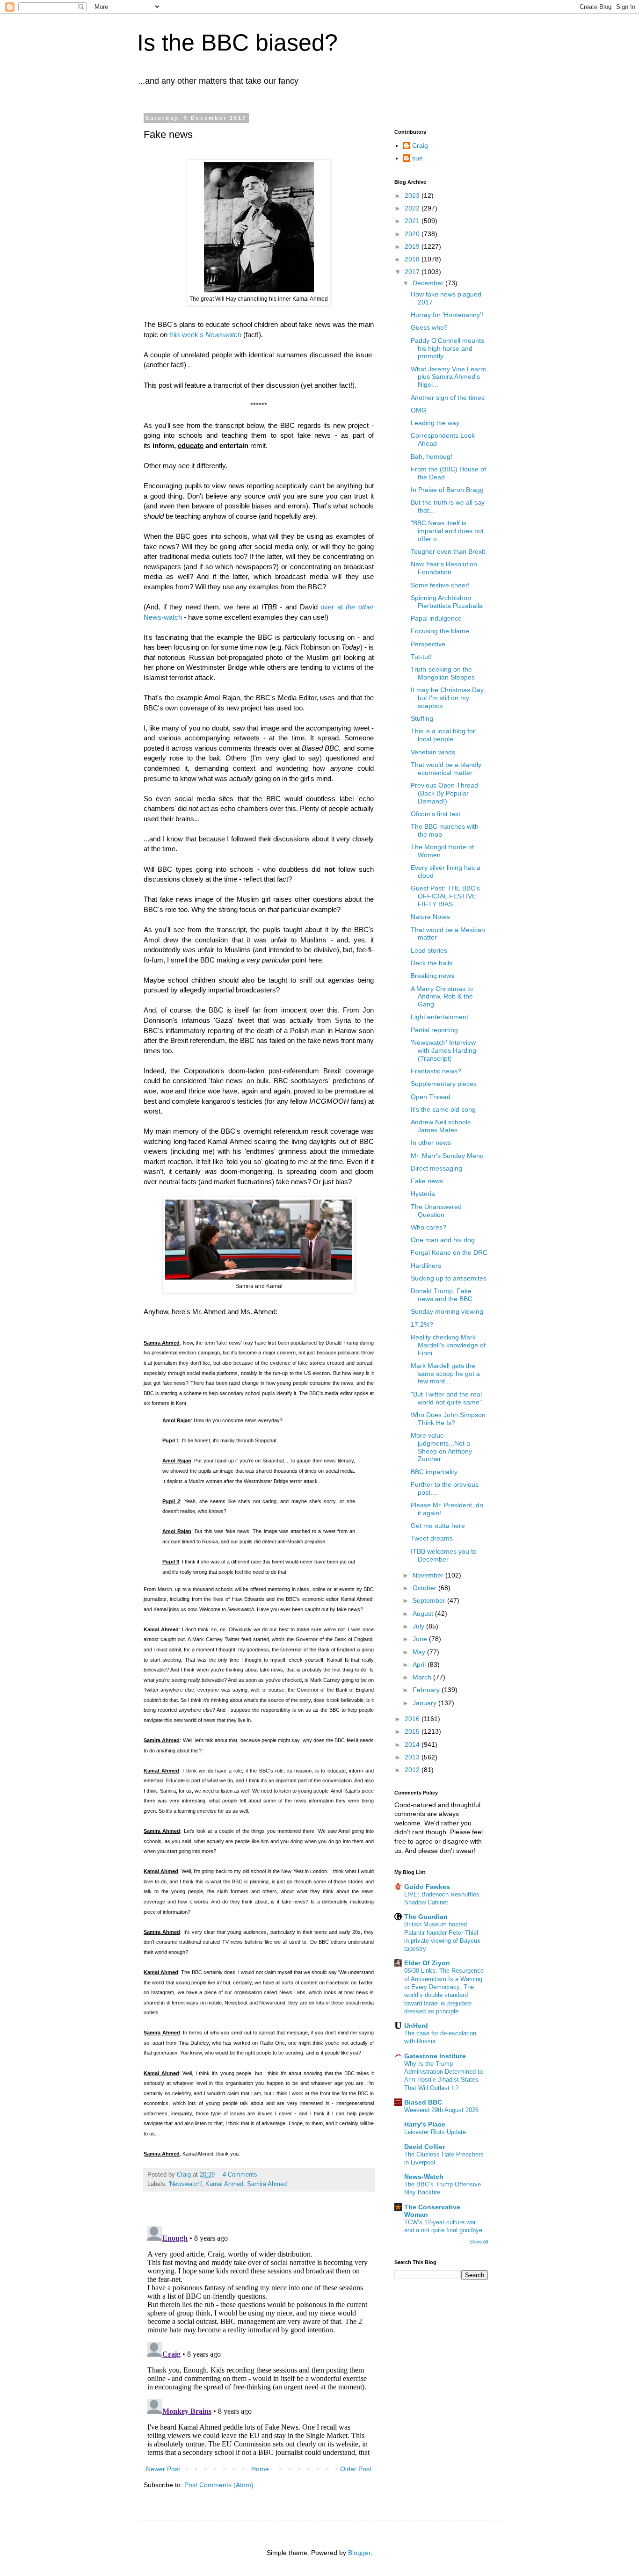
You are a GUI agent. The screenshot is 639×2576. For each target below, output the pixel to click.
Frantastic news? (436, 1071)
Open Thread (431, 1097)
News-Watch (424, 2177)
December (429, 283)
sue (418, 158)
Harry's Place (425, 2124)
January (425, 1703)
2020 (413, 234)
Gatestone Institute (435, 2056)
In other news (431, 1143)
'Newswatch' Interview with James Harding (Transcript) (443, 1050)
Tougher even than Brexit (448, 551)
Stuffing (422, 718)
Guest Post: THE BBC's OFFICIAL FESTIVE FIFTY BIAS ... (445, 896)
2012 (413, 1770)
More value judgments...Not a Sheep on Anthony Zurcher (441, 1447)
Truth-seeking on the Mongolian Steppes (443, 673)
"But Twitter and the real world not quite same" (446, 1398)
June (421, 1639)
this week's (205, 335)
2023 (413, 195)
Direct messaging (436, 1168)
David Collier (425, 2147)
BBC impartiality (434, 1472)
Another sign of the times (448, 398)
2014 (413, 1744)
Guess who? (429, 327)
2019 (413, 246)
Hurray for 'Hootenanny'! (447, 315)
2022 (413, 208)
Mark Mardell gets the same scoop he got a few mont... (445, 1374)
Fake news (427, 1181)
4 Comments (240, 2175)
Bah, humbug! (432, 456)
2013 (413, 1757)
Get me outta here (438, 1526)
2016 (413, 1719)
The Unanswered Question (436, 1211)
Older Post (356, 2469)
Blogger (359, 2553)
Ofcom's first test (436, 814)
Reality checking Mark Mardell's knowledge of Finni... (448, 1345)
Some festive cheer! (440, 585)
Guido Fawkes (427, 1887)
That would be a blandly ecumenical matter (446, 769)
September (430, 1600)
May (420, 1652)
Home (260, 2469)
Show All (479, 2242)
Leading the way (435, 423)
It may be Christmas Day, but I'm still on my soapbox (448, 698)
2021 (413, 221)
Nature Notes (430, 917)
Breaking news (432, 976)
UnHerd (416, 2026)
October (425, 1588)
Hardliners (426, 1266)
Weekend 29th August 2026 (441, 2110)
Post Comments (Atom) (219, 2485)
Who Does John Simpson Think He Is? (448, 1419)
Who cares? (428, 1227)
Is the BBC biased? (237, 43)
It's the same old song (443, 1109)
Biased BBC (423, 2102)
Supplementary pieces (444, 1084)
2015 (413, 1731)
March (423, 1677)
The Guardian (426, 1917)
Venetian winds (433, 752)
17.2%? (422, 1324)
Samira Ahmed (267, 2184)
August (424, 1614)
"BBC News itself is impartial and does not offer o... (447, 531)
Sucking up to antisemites (449, 1278)
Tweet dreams (432, 1538)
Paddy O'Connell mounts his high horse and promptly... (447, 348)
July (419, 1626)
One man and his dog (443, 1240)
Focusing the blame (440, 631)
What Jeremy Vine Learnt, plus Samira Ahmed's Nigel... (449, 377)
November (429, 1575)
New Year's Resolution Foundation (444, 568)
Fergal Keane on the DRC (449, 1252)
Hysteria (423, 1194)
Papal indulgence (436, 618)
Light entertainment (439, 1017)
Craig (420, 145)
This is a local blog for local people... (443, 735)
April (420, 1664)
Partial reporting (434, 1030)
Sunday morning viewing (447, 1311)
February (427, 1690)
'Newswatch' (185, 2184)
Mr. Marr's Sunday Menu (447, 1156)
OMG (419, 410)
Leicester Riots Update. (436, 2132)
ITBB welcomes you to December (444, 1555)
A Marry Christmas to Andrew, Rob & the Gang (442, 997)
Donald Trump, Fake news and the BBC (442, 1295)
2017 (413, 272)
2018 (413, 259)
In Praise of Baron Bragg (447, 490)
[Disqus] (259, 2339)
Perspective (428, 644)
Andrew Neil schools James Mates (441, 1126)
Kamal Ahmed (224, 2184)
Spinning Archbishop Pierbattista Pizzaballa (447, 602)
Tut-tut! (421, 657)
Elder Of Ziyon (427, 1963)
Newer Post (163, 2469)
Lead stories (429, 950)
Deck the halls (432, 963)
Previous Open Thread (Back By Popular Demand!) (444, 793)
